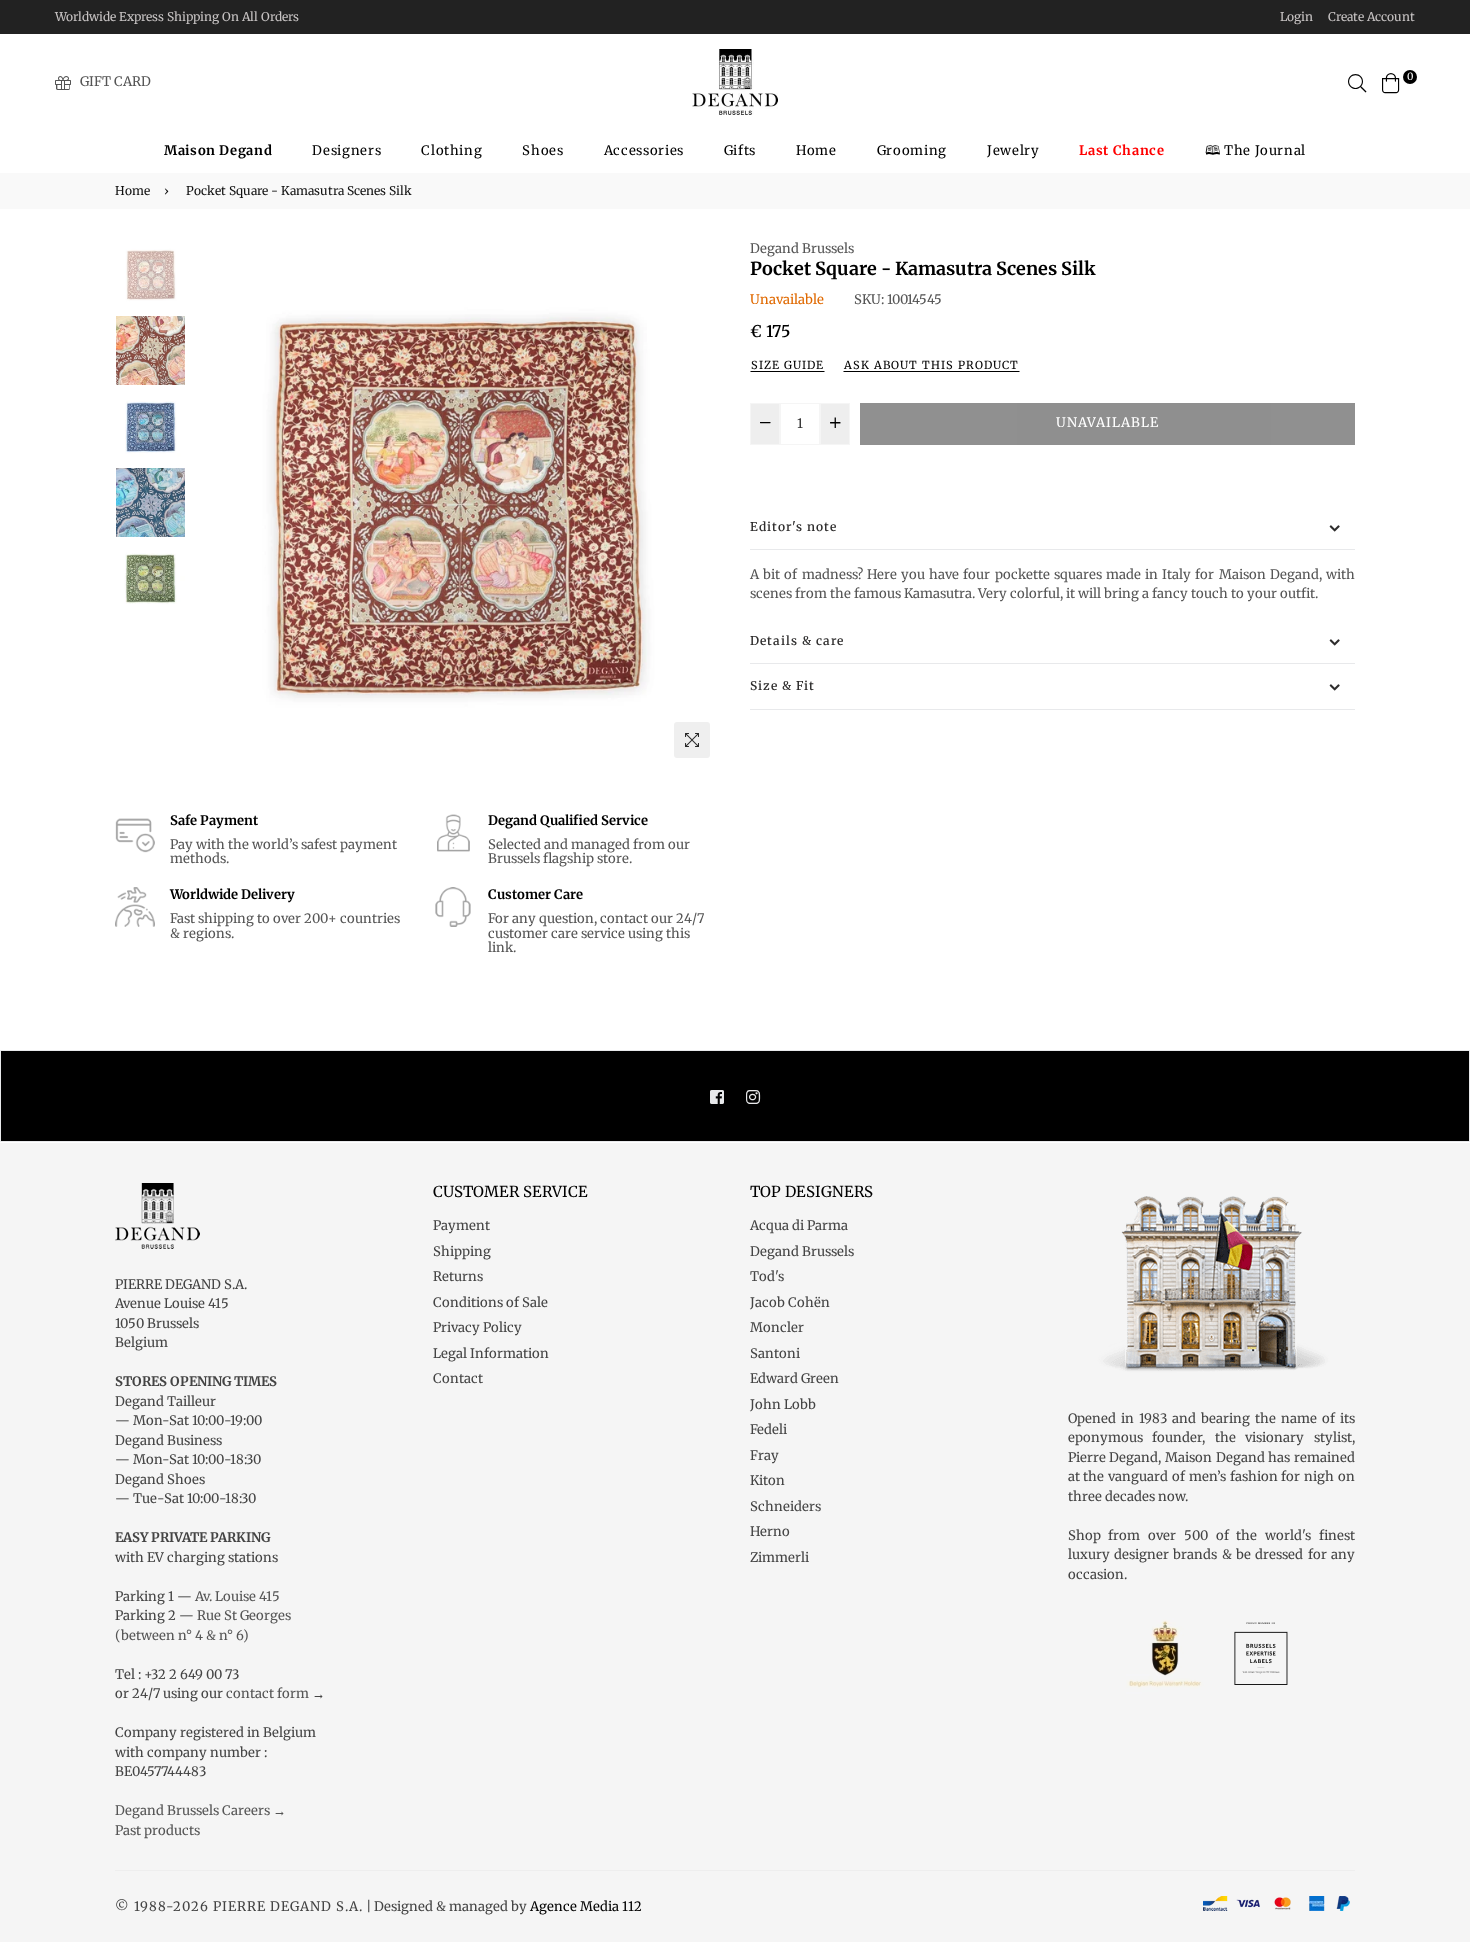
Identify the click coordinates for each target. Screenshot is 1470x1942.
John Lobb (783, 1404)
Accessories (644, 150)
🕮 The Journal (1255, 150)
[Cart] (1391, 81)
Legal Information (491, 1353)
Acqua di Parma (799, 1225)
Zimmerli (779, 1557)
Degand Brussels (802, 248)
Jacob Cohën (790, 1302)
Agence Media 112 (586, 1906)
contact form (267, 1693)
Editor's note (793, 526)
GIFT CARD (115, 81)
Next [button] (695, 503)
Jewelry (1013, 150)
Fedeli (768, 1429)
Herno (770, 1531)
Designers (346, 150)
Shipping (462, 1251)
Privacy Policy (477, 1327)
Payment (461, 1225)
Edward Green (794, 1378)
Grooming (912, 150)
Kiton (767, 1480)
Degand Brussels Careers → (200, 1810)
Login (1296, 16)
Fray (764, 1455)
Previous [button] (216, 503)
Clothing (451, 150)
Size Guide (787, 365)
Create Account (1371, 16)
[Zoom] (692, 740)
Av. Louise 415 (237, 1596)
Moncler (777, 1327)
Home (816, 150)
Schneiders (785, 1506)
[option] (455, 503)
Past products (157, 1830)
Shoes (542, 150)
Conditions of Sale (490, 1302)
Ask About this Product (931, 365)
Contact (458, 1378)
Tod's (767, 1276)
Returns (458, 1276)
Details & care (797, 640)
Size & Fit (782, 685)
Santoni (775, 1353)
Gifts (740, 150)
